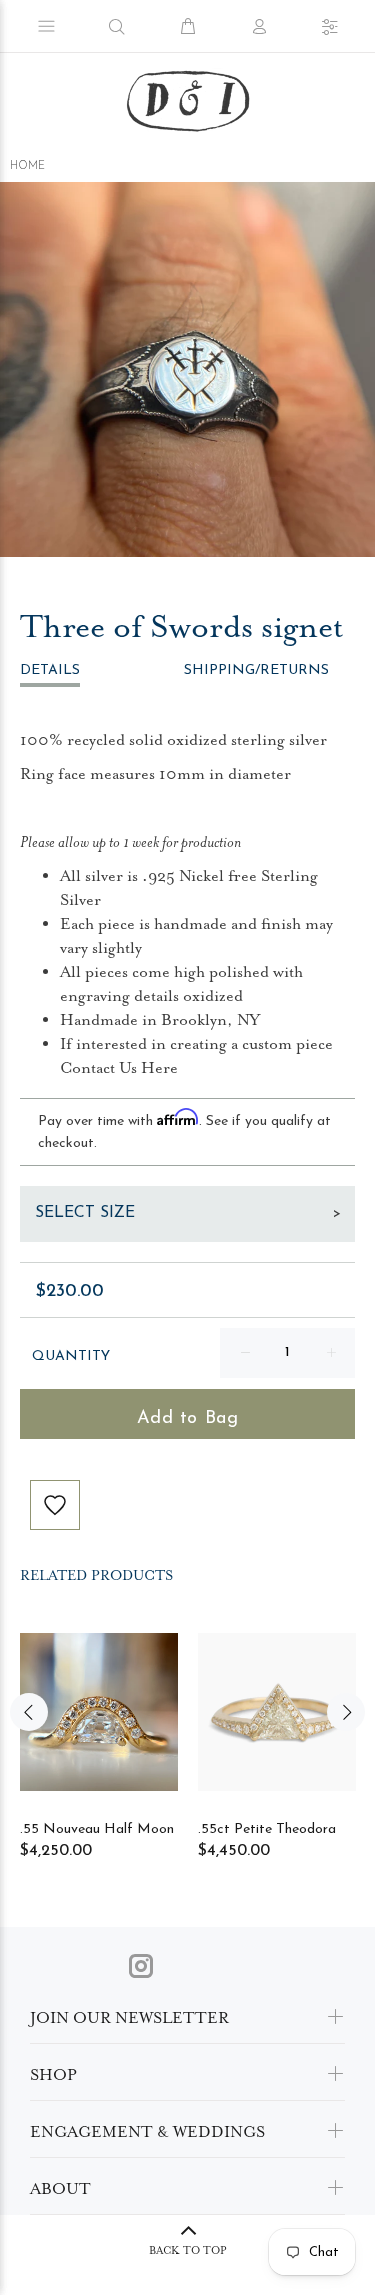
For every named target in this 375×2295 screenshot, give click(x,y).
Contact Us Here (119, 1068)
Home (27, 166)
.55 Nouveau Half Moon (97, 1829)
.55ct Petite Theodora (267, 1829)
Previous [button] (29, 1712)
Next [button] (346, 1712)
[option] (187, 369)
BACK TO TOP (188, 2250)
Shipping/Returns (256, 670)
